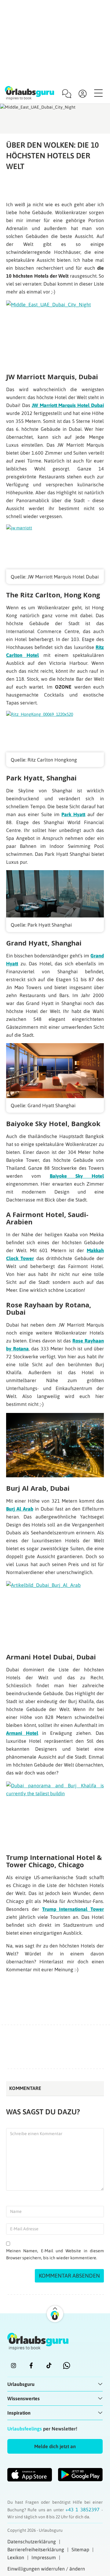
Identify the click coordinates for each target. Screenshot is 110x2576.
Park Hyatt (73, 814)
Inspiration (19, 2413)
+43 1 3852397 (83, 2509)
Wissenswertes (24, 2398)
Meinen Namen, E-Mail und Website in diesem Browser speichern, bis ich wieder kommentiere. (55, 2254)
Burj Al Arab (20, 1509)
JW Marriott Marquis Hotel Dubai (68, 405)
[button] (55, 2446)
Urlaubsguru (21, 2384)
